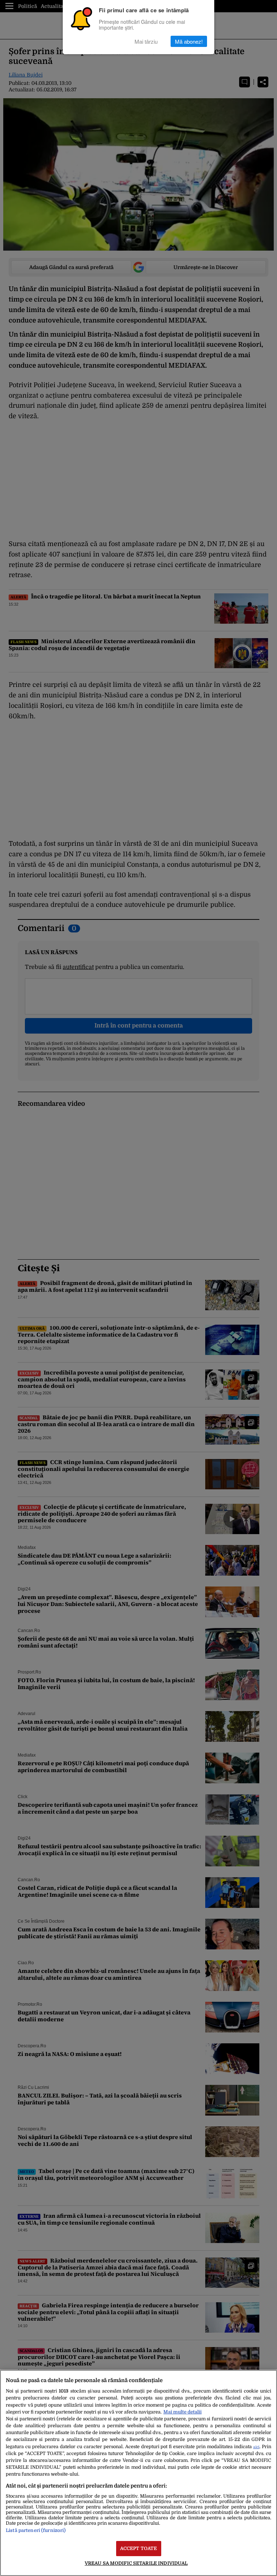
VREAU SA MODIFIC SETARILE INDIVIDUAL (136, 2563)
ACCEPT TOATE (139, 2548)
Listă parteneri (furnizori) (36, 2530)
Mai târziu (146, 41)
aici (256, 2447)
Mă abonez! (189, 41)
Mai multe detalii (183, 2412)
